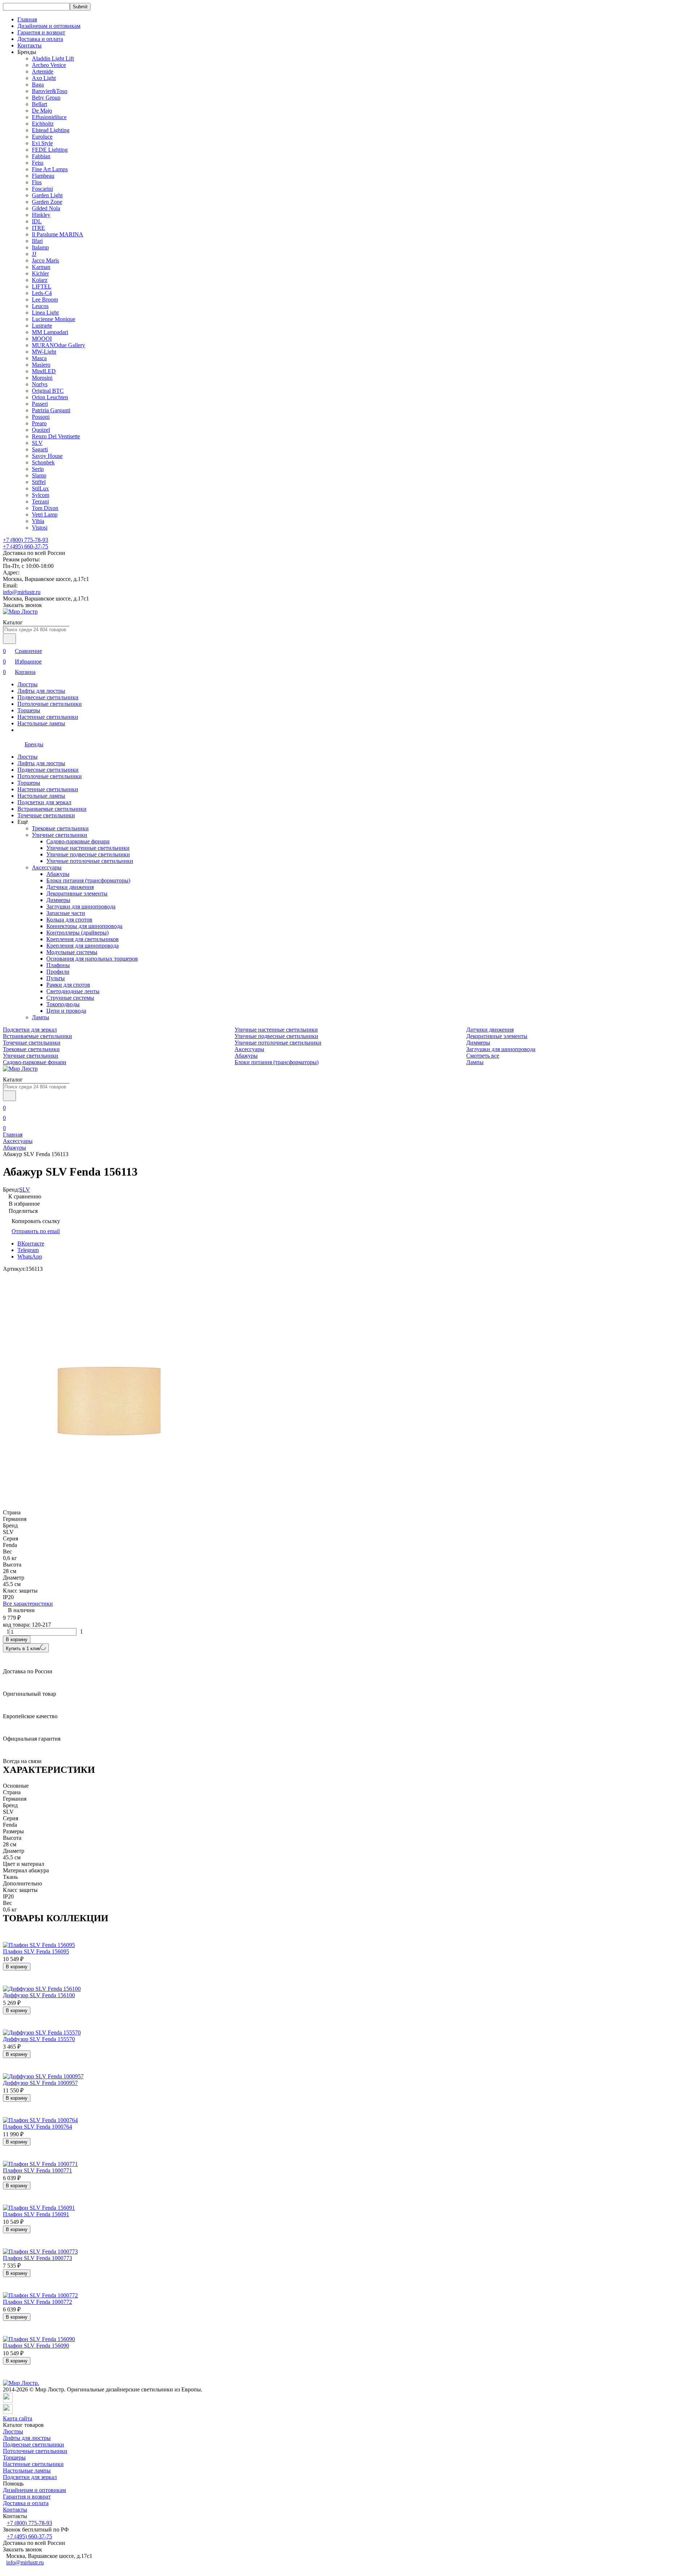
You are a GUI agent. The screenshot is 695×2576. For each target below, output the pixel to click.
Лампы (41, 1017)
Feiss (38, 163)
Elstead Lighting (51, 130)
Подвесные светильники (48, 697)
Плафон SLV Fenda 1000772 (37, 2302)
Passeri (40, 404)
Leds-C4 (42, 293)
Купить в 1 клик (23, 1649)
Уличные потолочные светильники (90, 861)
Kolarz (40, 280)
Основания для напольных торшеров (92, 959)
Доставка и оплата (40, 39)
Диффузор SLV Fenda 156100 (39, 1995)
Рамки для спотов (68, 985)
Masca (39, 358)
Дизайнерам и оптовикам (49, 26)
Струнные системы (70, 998)
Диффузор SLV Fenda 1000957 (40, 2083)
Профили (58, 972)
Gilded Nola (46, 208)
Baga (38, 85)
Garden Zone (47, 202)
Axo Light (44, 78)
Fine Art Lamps (50, 169)
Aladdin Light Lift (53, 58)
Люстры (28, 684)
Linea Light (45, 313)
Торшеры (29, 710)
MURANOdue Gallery (58, 345)
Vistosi (40, 528)
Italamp (40, 247)
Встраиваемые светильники (52, 809)
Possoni (41, 417)
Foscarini (42, 189)
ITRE (38, 228)
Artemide (43, 71)
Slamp (39, 475)
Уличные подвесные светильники (88, 854)
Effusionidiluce (49, 117)
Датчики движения (70, 887)
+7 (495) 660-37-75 (26, 546)
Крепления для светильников (83, 939)
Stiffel (39, 482)
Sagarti (40, 449)
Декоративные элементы (77, 893)
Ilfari (37, 241)
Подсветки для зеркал (44, 802)
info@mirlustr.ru (22, 592)
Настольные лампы (41, 723)
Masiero (41, 365)
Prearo (39, 423)
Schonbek (43, 462)
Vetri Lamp (45, 515)
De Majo (42, 111)
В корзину (17, 1639)
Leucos (40, 306)
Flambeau (43, 176)
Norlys (40, 384)
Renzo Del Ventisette (56, 436)
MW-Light (44, 352)
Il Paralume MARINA (58, 234)
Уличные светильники (60, 835)
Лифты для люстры (41, 691)
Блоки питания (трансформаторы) (88, 880)
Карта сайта (18, 2418)
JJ (34, 254)
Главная (27, 19)
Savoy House (47, 456)
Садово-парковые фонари (78, 841)
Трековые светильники (60, 828)
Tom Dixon (45, 508)
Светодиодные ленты (73, 991)
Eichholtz (43, 124)
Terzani (40, 501)
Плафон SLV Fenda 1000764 (37, 2127)
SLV (37, 443)
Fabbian (41, 156)
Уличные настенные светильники (88, 848)
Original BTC (48, 391)
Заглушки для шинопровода (81, 907)
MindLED (44, 371)
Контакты (30, 45)
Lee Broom (45, 300)
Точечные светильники (46, 815)
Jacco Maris (45, 260)
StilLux (40, 488)
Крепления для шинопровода (83, 946)
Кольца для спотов (69, 920)
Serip (38, 469)
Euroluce (42, 137)
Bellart (39, 104)
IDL (37, 221)
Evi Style (42, 143)
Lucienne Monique (54, 319)
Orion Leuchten (50, 397)
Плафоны (58, 965)
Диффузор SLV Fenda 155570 (39, 2039)
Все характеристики (28, 1604)
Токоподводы (63, 1004)
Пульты (56, 978)
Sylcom (41, 495)
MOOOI (42, 339)
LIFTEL (42, 286)
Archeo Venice (49, 65)
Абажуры (58, 874)
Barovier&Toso (50, 91)
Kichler (40, 273)
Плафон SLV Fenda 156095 (36, 1951)
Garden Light (47, 195)
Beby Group (46, 98)
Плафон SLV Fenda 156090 (36, 2346)
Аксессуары (47, 867)
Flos (37, 182)
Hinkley (41, 215)
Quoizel (41, 430)
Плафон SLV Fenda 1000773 (37, 2258)
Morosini (42, 378)
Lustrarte (42, 326)
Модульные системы (72, 952)
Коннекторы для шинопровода (84, 926)
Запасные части (66, 913)
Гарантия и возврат (41, 32)
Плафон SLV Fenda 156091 (36, 2214)
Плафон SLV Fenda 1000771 (37, 2170)
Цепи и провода (66, 1011)
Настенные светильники (48, 717)
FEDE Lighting (50, 150)
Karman (41, 267)
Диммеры (58, 900)
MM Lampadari (50, 332)
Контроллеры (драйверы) (77, 933)
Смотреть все (483, 1056)
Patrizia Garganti (51, 410)
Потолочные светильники (50, 704)
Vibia (38, 521)
